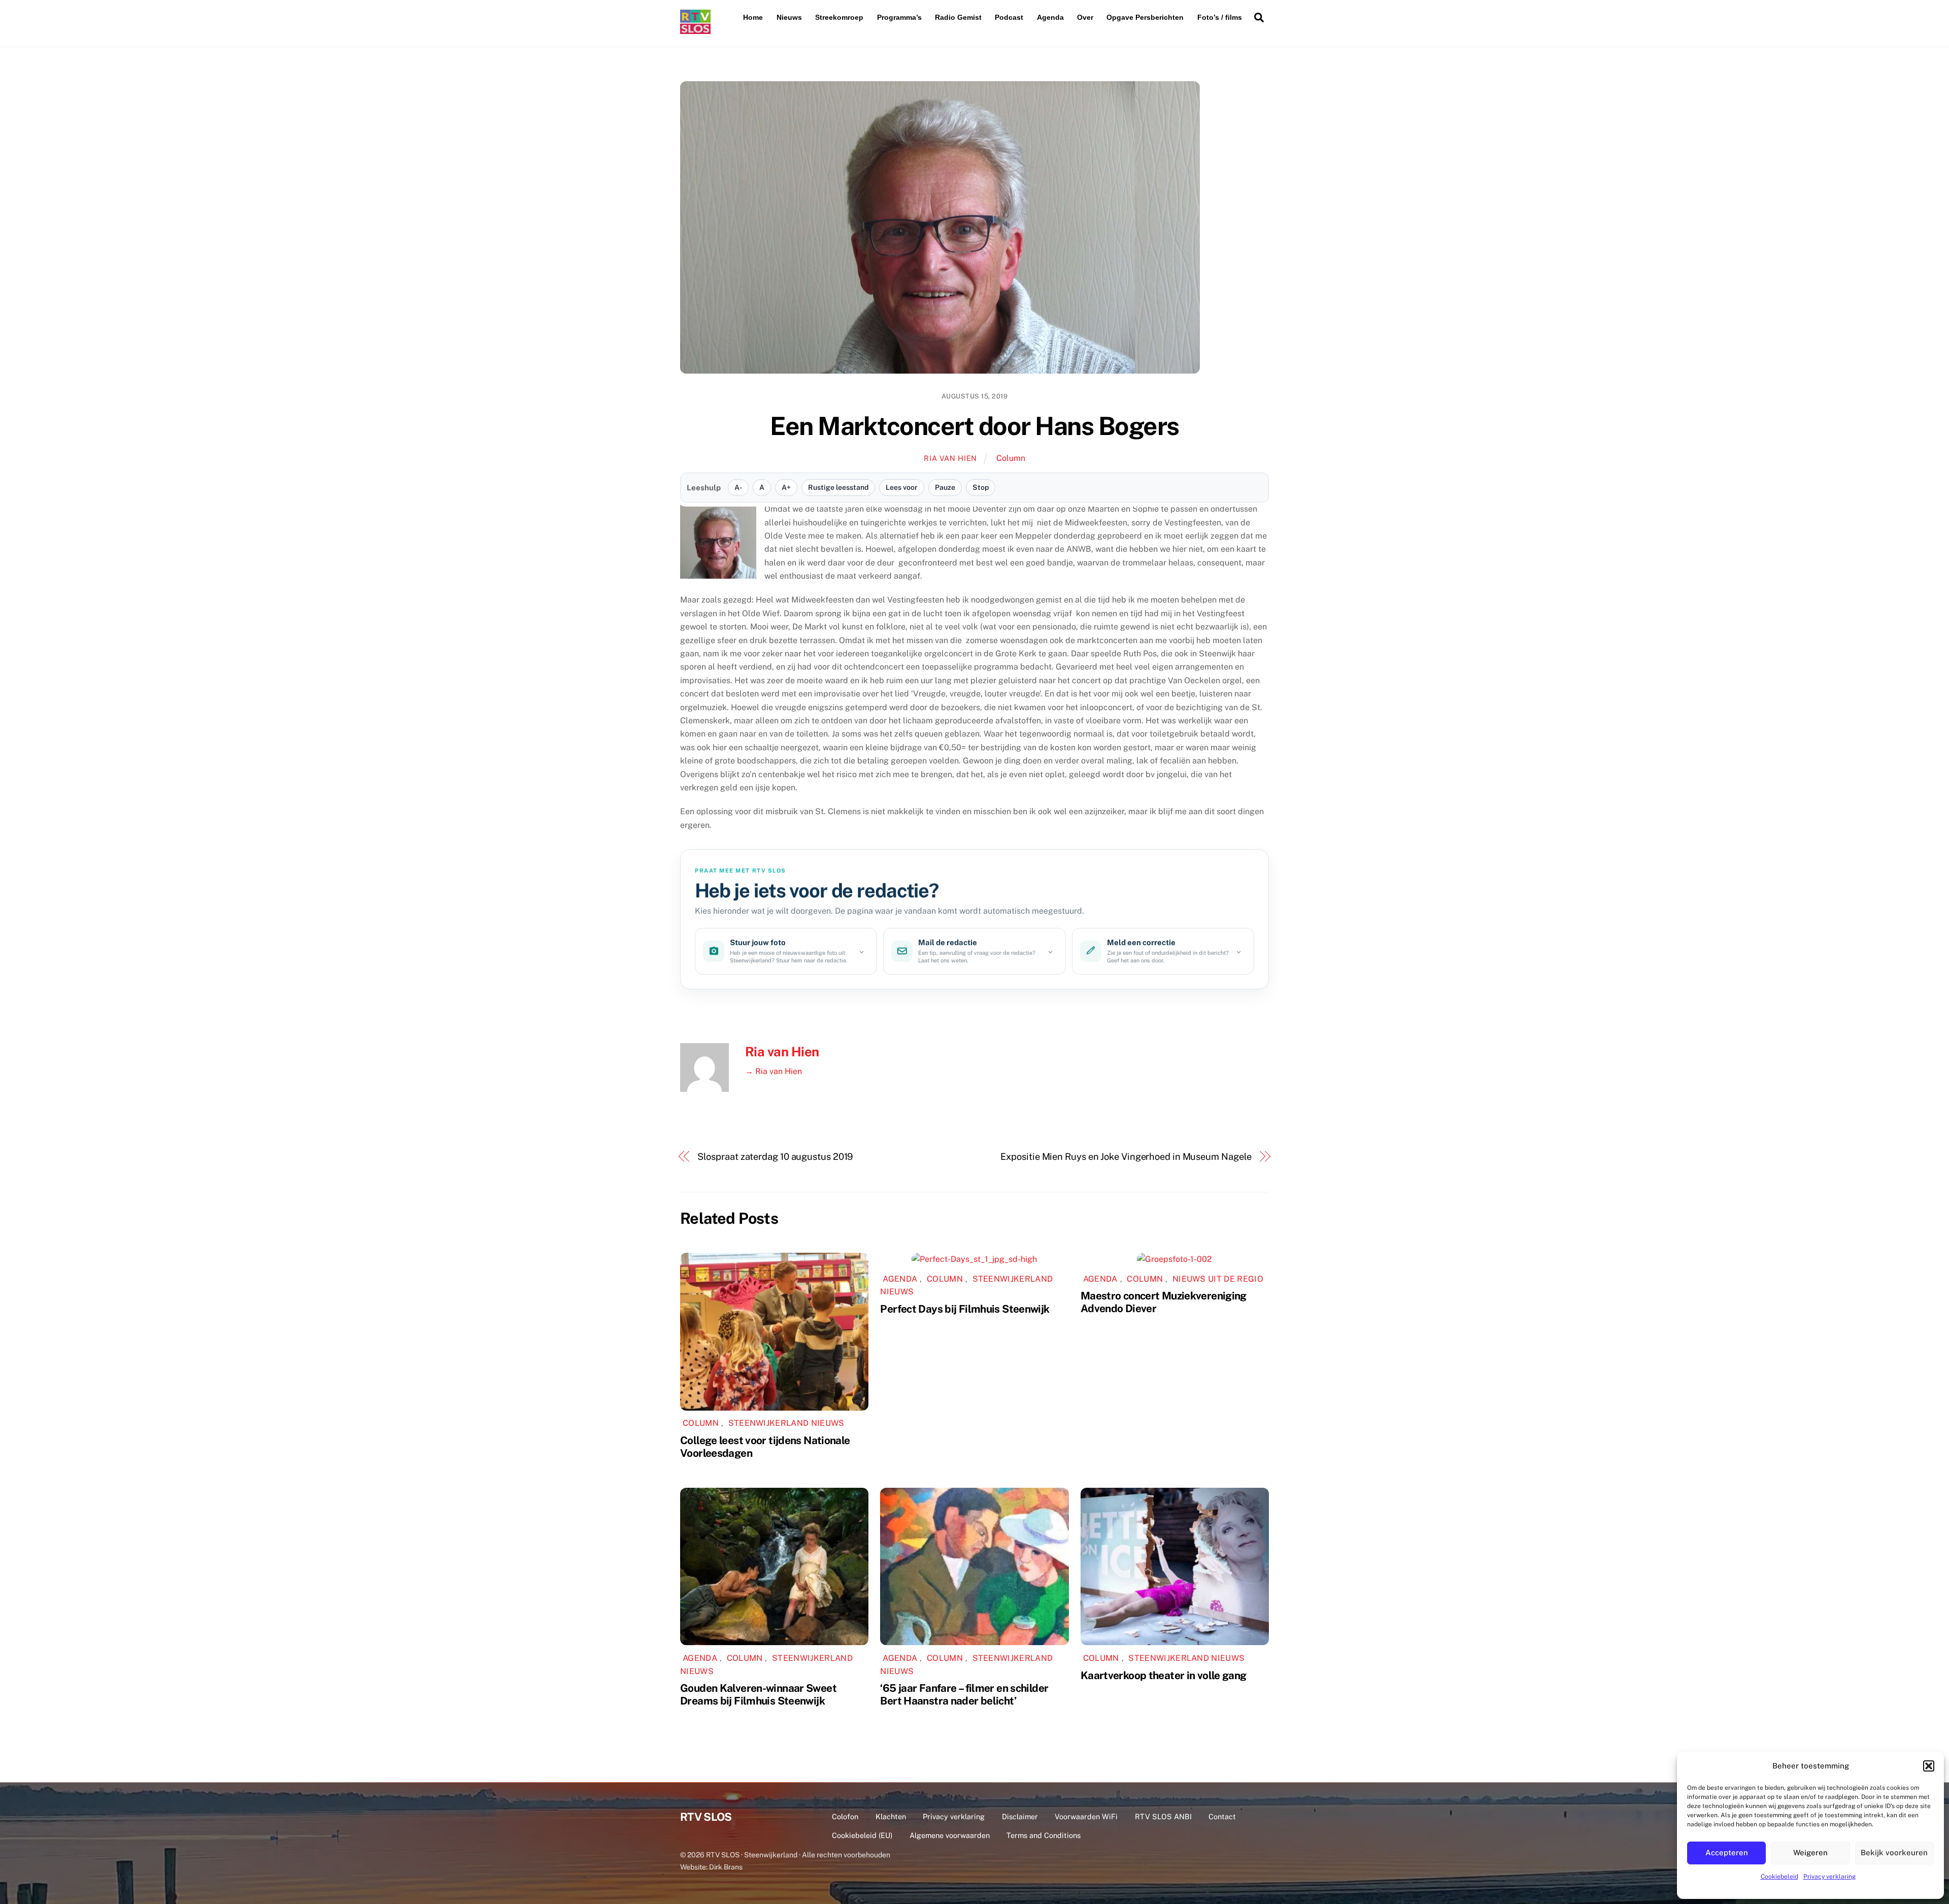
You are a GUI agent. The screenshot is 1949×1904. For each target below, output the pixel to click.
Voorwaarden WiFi (1086, 1816)
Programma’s (899, 17)
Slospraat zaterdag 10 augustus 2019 (775, 1157)
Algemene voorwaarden (950, 1835)
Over (1085, 17)
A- (738, 487)
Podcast (1009, 17)
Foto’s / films (1220, 17)
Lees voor (902, 487)
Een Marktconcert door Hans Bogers (974, 426)
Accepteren (1727, 1852)
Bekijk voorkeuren (1894, 1852)
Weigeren (1810, 1852)
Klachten (891, 1816)
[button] (1929, 1766)
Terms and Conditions (1044, 1835)
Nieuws (789, 17)
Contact (1222, 1816)
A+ (786, 487)
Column (1011, 458)
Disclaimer (1020, 1816)
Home (753, 17)
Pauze (945, 487)
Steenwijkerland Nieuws (786, 1423)
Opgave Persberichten (1145, 17)
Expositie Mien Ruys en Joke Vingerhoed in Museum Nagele (1126, 1157)
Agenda (1050, 17)
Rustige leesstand (838, 487)
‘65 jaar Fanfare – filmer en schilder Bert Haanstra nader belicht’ (964, 1694)
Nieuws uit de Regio (1218, 1279)
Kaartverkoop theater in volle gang (1164, 1675)
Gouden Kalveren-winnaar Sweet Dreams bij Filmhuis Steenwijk (758, 1694)
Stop (981, 487)
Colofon (845, 1816)
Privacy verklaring (1829, 1877)
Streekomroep (839, 17)
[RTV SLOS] (695, 30)
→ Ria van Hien (774, 1071)
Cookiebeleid (1779, 1877)
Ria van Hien (950, 458)
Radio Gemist (958, 17)
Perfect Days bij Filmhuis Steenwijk (965, 1309)
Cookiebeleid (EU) (862, 1835)
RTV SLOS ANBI (1163, 1816)
